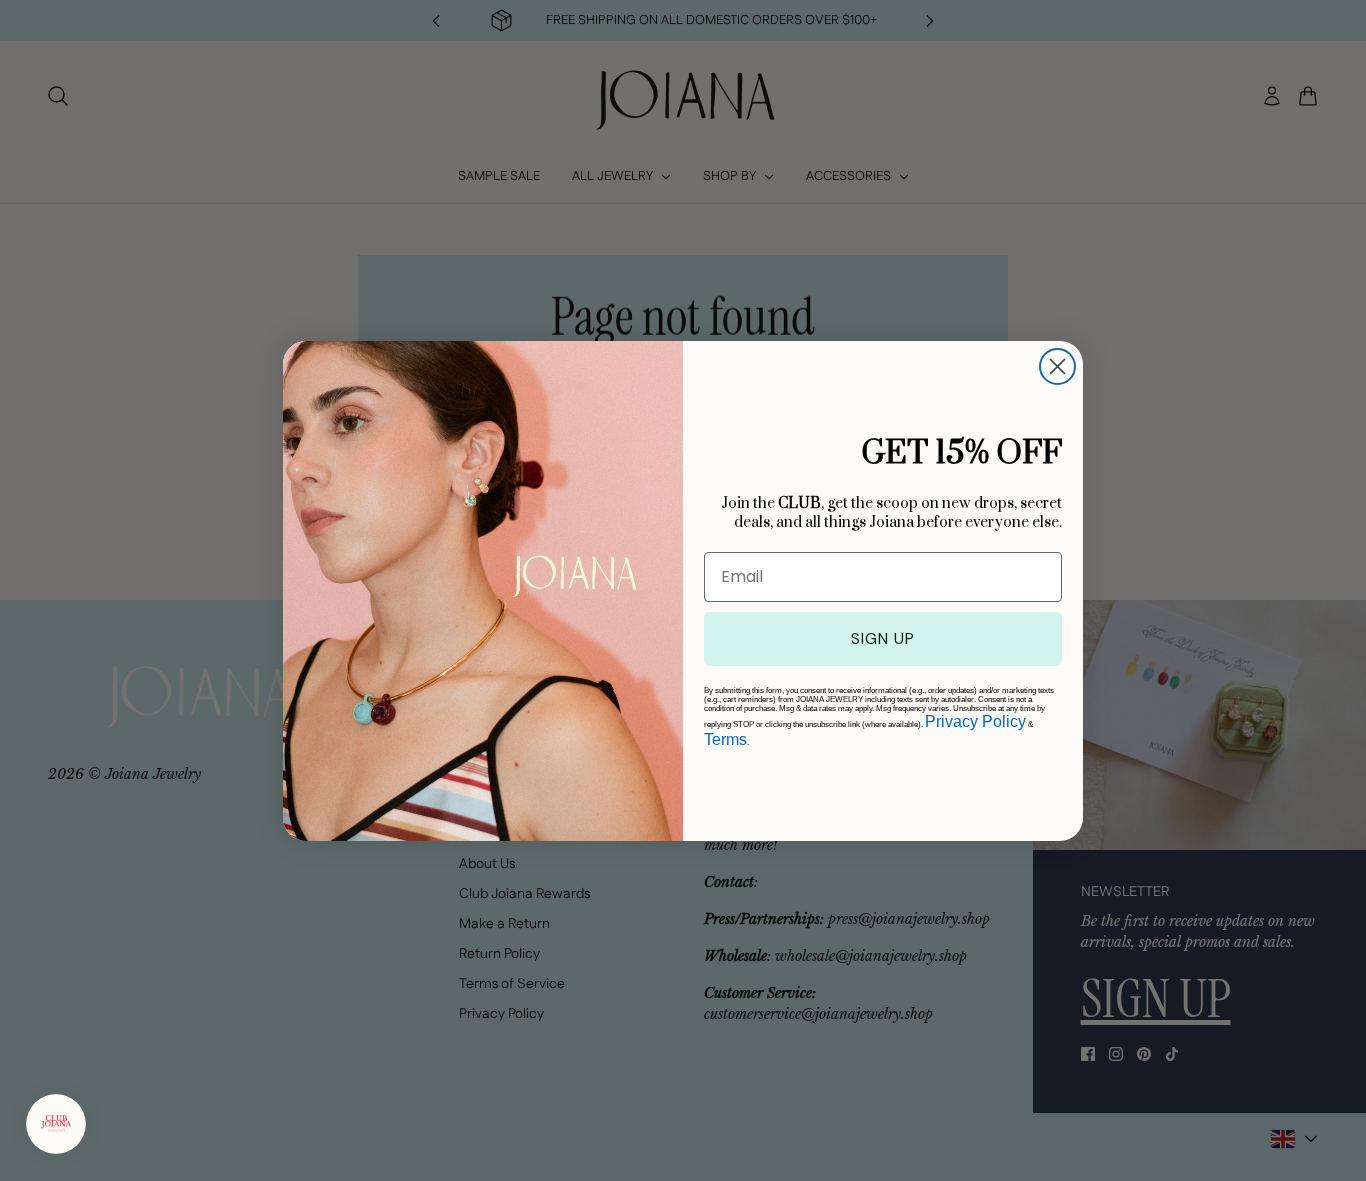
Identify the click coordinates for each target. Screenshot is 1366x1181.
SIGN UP (883, 638)
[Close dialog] (1057, 366)
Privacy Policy (975, 721)
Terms (725, 739)
